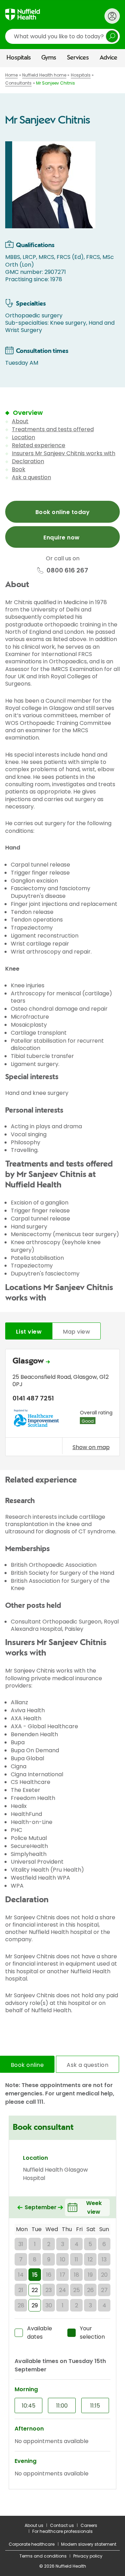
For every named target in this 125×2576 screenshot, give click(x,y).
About (20, 421)
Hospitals (19, 58)
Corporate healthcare (32, 2544)
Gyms (49, 58)
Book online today (62, 512)
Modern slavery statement (89, 2544)
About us (34, 2525)
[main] (62, 1291)
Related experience (39, 445)
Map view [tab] (76, 1332)
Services (78, 58)
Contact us (62, 2525)
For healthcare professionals (62, 2531)
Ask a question (31, 477)
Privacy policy (88, 2556)
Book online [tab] (27, 2065)
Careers (89, 2525)
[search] (62, 36)
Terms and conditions (43, 2556)
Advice (109, 58)
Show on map (91, 1447)
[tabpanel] (62, 1404)
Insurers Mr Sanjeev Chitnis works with (64, 453)
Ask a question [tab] (87, 2065)
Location (23, 437)
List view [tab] (29, 1332)
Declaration (28, 461)
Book (19, 469)
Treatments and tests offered (53, 429)
